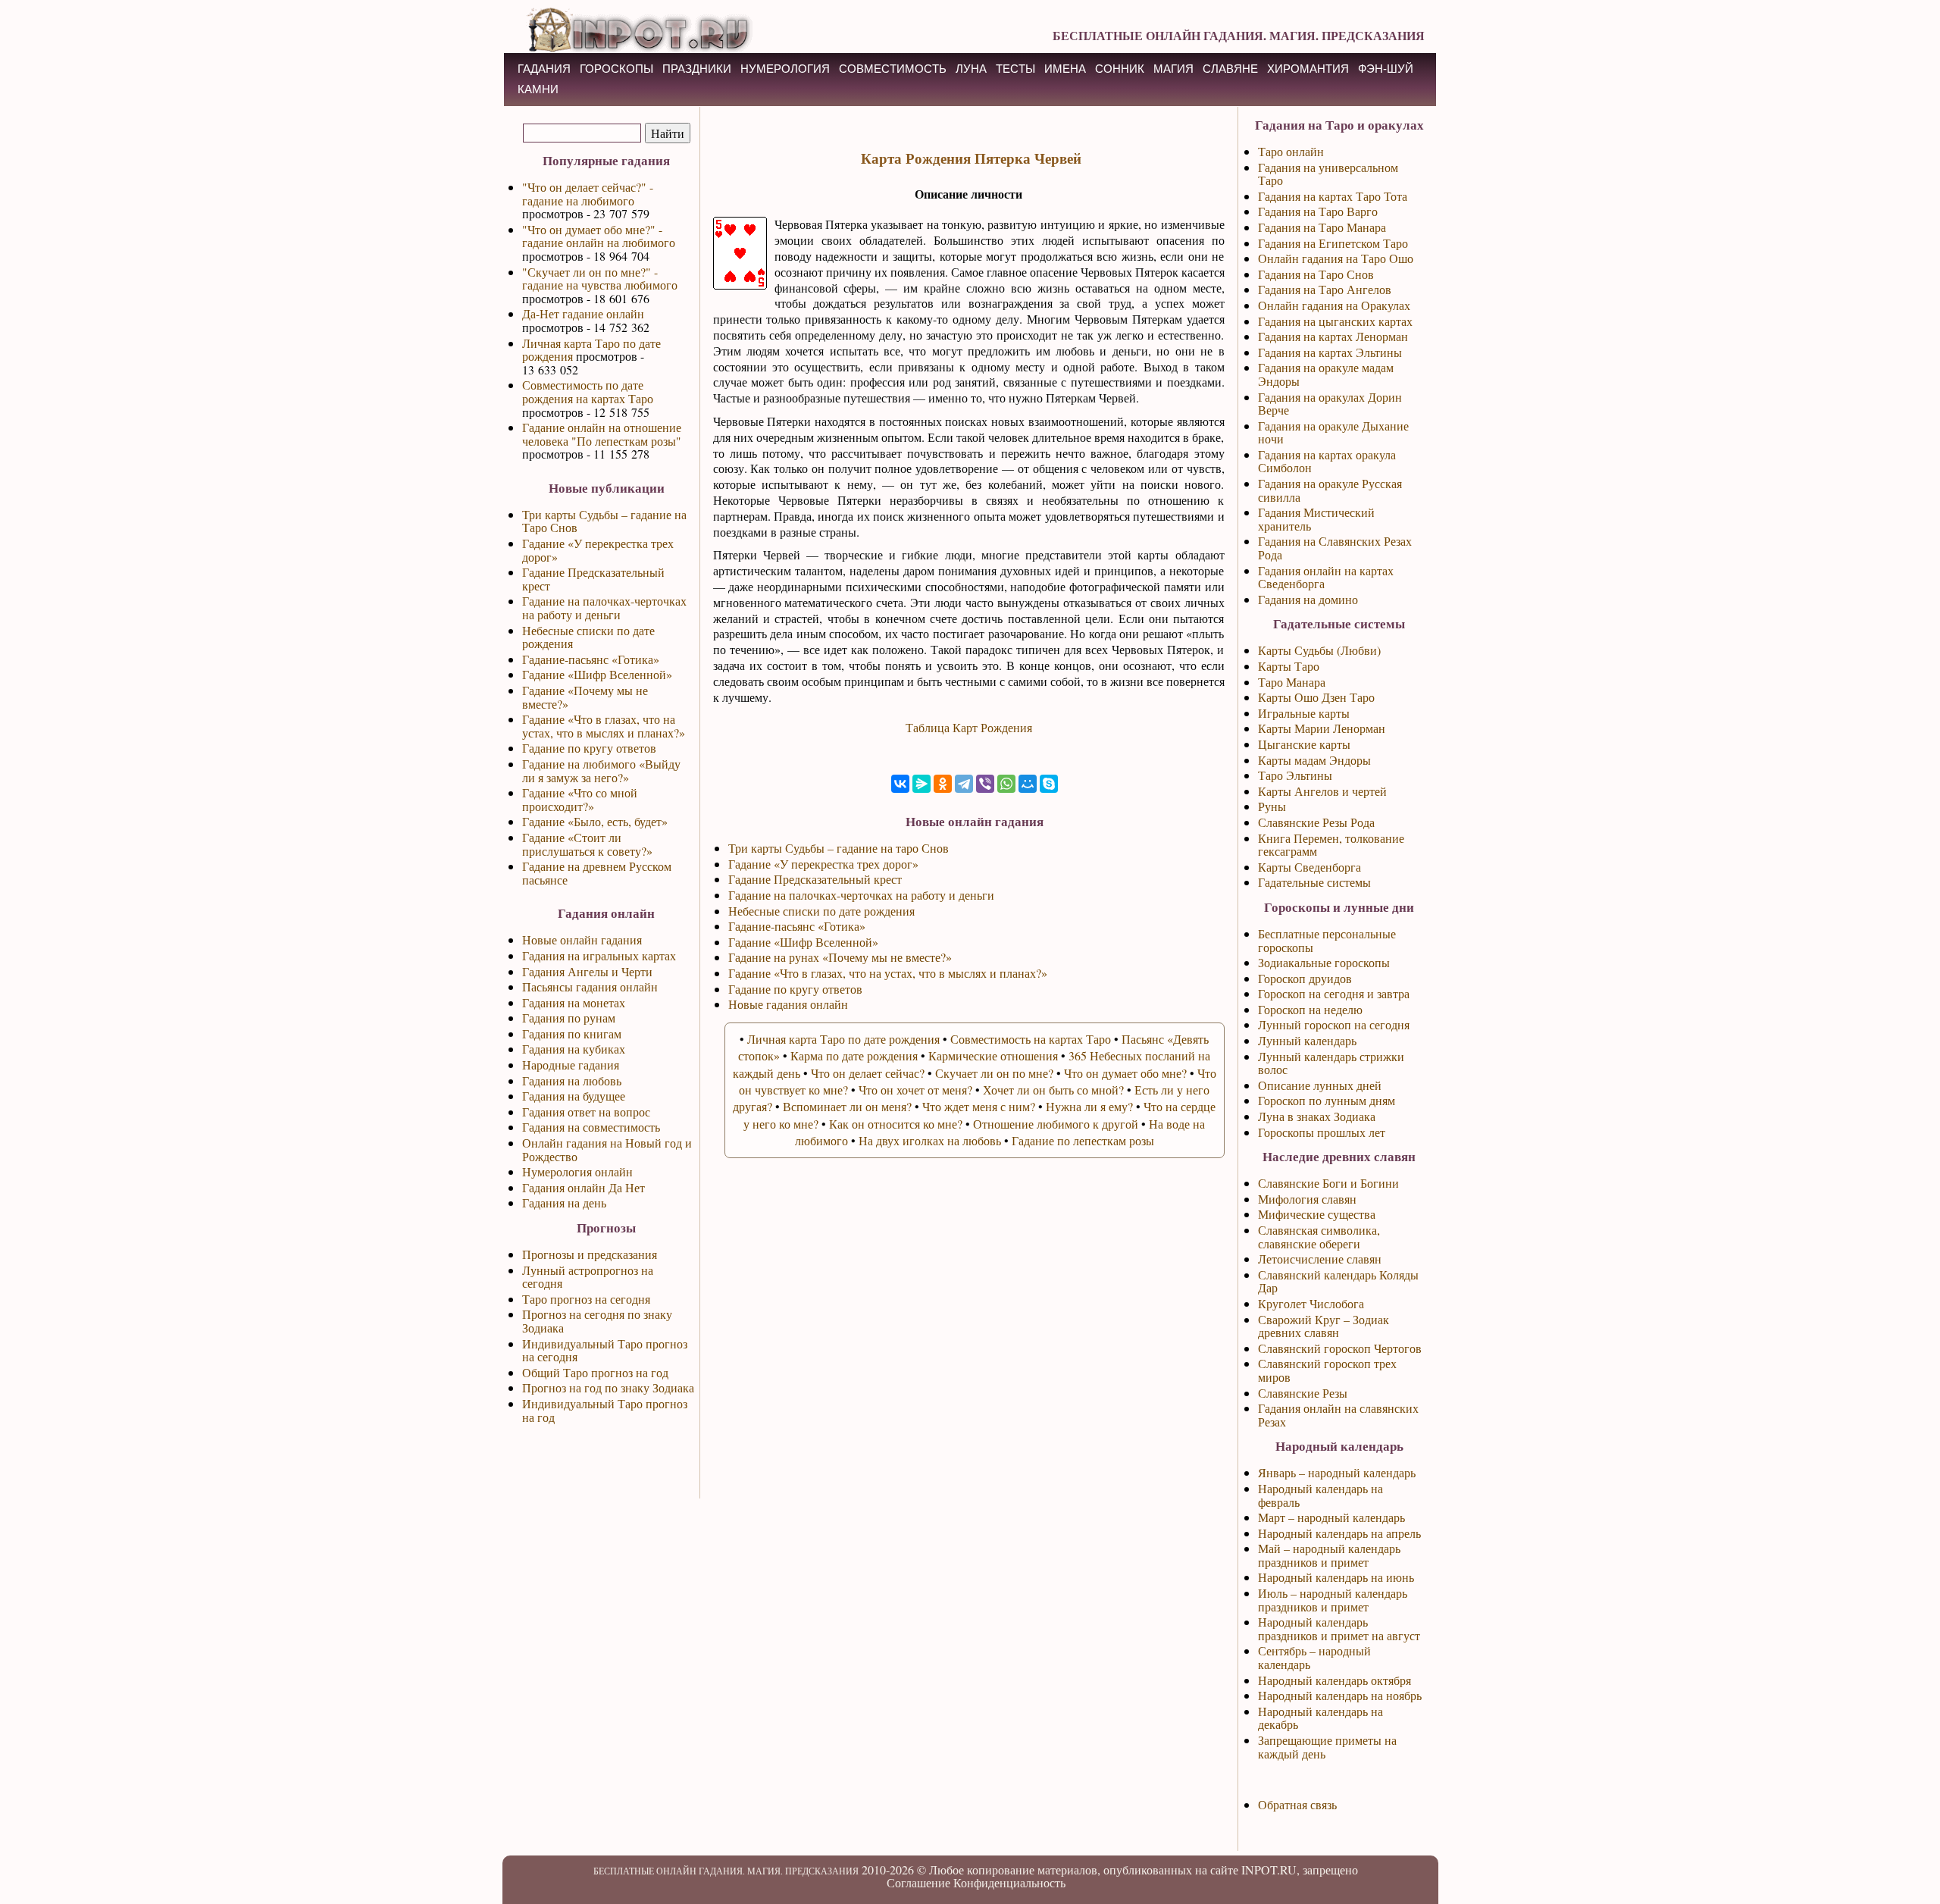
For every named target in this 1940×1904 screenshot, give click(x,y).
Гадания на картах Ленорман (1333, 336)
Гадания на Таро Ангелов (1325, 289)
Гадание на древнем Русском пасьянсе (597, 873)
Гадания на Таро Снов (1316, 274)
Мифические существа (1317, 1214)
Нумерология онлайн (577, 1171)
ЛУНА (971, 69)
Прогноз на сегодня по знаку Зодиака (597, 1321)
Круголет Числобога (1311, 1303)
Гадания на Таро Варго (1318, 211)
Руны (1272, 806)
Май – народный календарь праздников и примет (1329, 1555)
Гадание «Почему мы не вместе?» (585, 697)
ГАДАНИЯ (544, 69)
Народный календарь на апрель (1339, 1533)
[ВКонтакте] (900, 784)
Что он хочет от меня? (915, 1090)
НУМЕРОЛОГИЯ (785, 69)
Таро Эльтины (1295, 775)
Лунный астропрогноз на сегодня (588, 1277)
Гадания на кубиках (574, 1049)
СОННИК (1120, 69)
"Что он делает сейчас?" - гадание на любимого (588, 194)
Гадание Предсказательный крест (593, 579)
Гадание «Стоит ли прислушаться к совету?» (587, 844)
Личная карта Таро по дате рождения (591, 350)
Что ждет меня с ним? (979, 1106)
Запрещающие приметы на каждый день (1327, 1747)
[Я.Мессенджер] (921, 784)
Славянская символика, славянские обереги (1319, 1237)
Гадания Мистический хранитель (1316, 519)
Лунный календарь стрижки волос (1331, 1063)
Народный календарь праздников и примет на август (1339, 1628)
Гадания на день (564, 1203)
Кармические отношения (993, 1055)
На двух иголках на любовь (930, 1140)
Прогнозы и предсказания (590, 1254)
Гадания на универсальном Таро (1328, 174)
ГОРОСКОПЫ (616, 69)
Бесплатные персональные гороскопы (1327, 940)
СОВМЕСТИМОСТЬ (893, 69)
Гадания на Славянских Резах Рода (1335, 548)
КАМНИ (538, 89)
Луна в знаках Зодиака (1317, 1116)
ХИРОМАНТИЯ (1308, 69)
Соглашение (918, 1882)
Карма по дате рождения (854, 1055)
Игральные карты (1304, 713)
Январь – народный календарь (1337, 1472)
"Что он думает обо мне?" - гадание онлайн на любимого (599, 236)
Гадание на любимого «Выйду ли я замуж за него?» (601, 770)
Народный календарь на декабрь (1320, 1718)
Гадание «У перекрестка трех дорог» (598, 550)
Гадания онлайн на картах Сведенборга (1326, 577)
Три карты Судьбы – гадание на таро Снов (839, 848)
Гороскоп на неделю (1310, 1009)
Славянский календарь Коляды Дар (1338, 1281)
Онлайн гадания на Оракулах (1334, 305)
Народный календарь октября (1335, 1680)
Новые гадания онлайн (788, 1004)
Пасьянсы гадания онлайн (590, 986)
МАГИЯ (1173, 69)
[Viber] (985, 784)
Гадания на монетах (574, 1002)
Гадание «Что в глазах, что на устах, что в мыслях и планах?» (604, 726)
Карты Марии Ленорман (1322, 728)
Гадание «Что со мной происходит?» (580, 799)
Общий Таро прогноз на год (595, 1372)
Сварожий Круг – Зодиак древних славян (1324, 1326)
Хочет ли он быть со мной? (1053, 1090)
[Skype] (1049, 784)
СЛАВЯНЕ (1230, 69)
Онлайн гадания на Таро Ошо (1336, 258)
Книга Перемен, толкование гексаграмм (1331, 845)
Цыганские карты (1304, 744)
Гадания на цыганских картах (1335, 321)
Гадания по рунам (569, 1018)
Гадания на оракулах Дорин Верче (1330, 404)
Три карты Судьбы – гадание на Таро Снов (604, 521)
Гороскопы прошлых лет (1322, 1132)
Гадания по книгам (572, 1033)
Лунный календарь (1307, 1040)
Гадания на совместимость (591, 1127)
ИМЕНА (1065, 69)
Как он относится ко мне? (896, 1124)
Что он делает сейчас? (868, 1073)
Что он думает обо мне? (1125, 1073)
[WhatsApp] (1006, 784)
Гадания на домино (1308, 599)
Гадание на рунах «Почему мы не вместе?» (840, 957)
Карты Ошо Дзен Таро (1316, 697)
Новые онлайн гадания (582, 939)
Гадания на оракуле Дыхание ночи (1333, 432)
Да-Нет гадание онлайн (583, 313)
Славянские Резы (1303, 1393)
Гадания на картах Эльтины (1330, 352)
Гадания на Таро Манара (1322, 227)
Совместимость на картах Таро (1031, 1039)
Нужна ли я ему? (1089, 1106)
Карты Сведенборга (1309, 867)
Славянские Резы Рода (1316, 822)
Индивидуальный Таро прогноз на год (605, 1410)
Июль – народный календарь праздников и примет (1333, 1600)
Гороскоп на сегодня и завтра (1334, 993)
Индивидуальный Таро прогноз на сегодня (605, 1350)
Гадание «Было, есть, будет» (595, 821)
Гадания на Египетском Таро (1333, 243)
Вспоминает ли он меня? (847, 1106)
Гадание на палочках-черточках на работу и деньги (604, 608)
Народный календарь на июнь (1336, 1577)
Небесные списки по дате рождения (588, 637)
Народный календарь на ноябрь (1340, 1695)
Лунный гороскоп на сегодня (1334, 1024)
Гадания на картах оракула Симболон (1327, 461)
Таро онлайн (1291, 151)
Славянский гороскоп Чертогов (1340, 1348)
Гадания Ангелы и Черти (587, 971)
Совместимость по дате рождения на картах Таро (588, 391)
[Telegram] (964, 784)
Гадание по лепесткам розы (1083, 1140)
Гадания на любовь (572, 1080)
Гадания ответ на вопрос (586, 1112)
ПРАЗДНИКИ (697, 69)
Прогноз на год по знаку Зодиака (608, 1387)
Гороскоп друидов (1305, 978)
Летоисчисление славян (1320, 1259)
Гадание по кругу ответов (589, 748)
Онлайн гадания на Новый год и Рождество (607, 1149)
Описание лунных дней (1320, 1085)
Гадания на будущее (574, 1096)
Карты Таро (1289, 666)
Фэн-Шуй (1386, 69)
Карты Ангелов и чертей (1322, 791)
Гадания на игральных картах (599, 955)
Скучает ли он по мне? (994, 1073)
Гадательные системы (1314, 882)
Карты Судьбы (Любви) (1319, 650)
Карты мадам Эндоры (1314, 760)
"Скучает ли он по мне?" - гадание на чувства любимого (600, 279)
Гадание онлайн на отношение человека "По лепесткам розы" (602, 434)
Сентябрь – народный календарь (1314, 1657)
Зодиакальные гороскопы (1324, 962)
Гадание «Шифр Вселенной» (597, 674)
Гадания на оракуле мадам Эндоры (1326, 374)
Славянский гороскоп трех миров (1327, 1370)
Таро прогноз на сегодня (586, 1299)
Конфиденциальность (1009, 1882)
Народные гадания (571, 1065)
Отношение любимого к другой (1056, 1124)
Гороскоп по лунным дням (1327, 1100)
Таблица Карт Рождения (969, 727)
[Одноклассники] (943, 784)
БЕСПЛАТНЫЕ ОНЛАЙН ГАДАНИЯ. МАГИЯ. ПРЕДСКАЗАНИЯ (1239, 35)
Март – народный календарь (1331, 1517)
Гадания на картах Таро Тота (1333, 196)
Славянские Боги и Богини (1328, 1183)
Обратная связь (1297, 1804)
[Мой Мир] (1028, 784)
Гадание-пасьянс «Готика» (591, 659)
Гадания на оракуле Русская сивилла (1330, 490)
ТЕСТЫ (1015, 69)
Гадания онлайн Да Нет (584, 1187)
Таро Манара (1292, 682)
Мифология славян (1307, 1199)
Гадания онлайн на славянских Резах (1338, 1415)
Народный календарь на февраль (1320, 1495)
